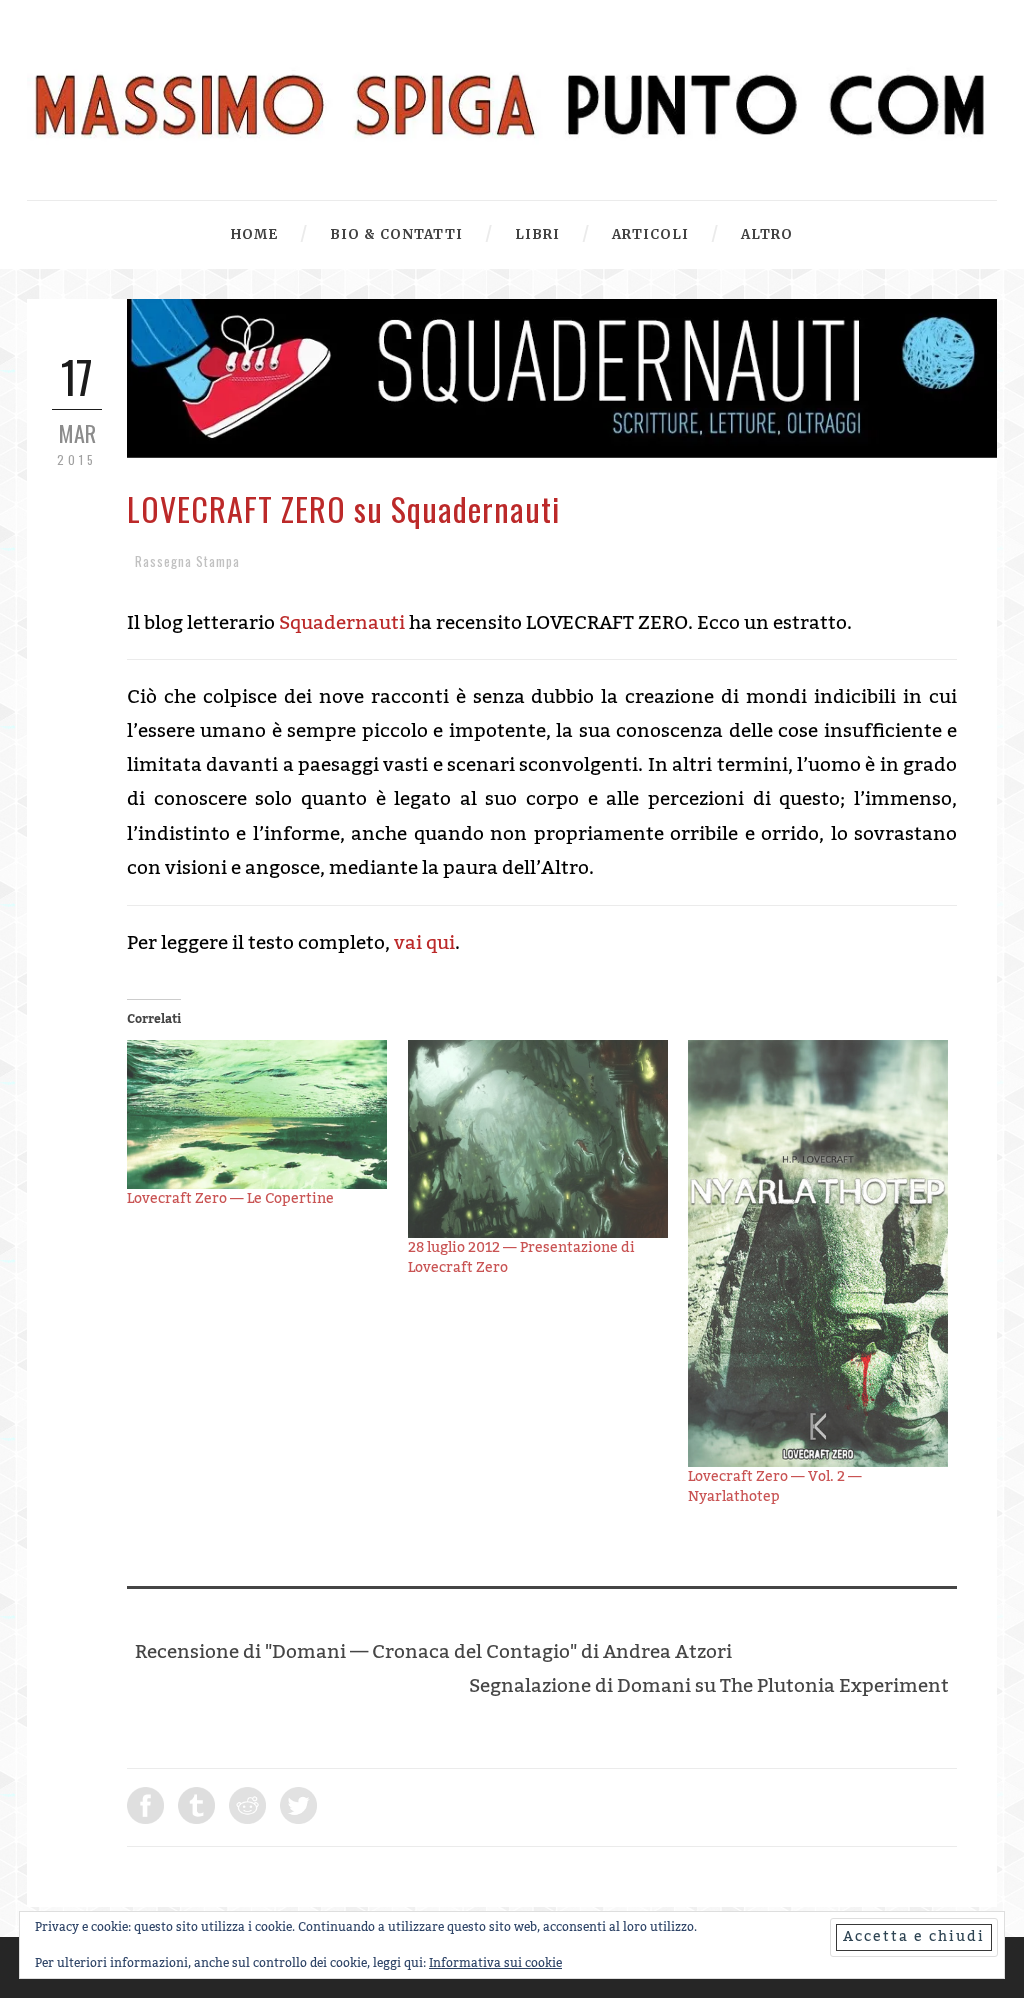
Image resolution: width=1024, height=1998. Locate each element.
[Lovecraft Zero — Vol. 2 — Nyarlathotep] (818, 1253)
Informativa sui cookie (495, 1963)
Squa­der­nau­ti (342, 623)
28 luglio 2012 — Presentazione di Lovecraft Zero (521, 1258)
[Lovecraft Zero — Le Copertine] (257, 1114)
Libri (537, 234)
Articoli (650, 234)
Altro (767, 234)
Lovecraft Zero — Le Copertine (230, 1199)
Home (254, 234)
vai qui (424, 943)
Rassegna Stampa (187, 561)
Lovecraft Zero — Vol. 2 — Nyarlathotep (775, 1487)
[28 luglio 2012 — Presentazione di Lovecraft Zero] (538, 1139)
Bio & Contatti (396, 234)
